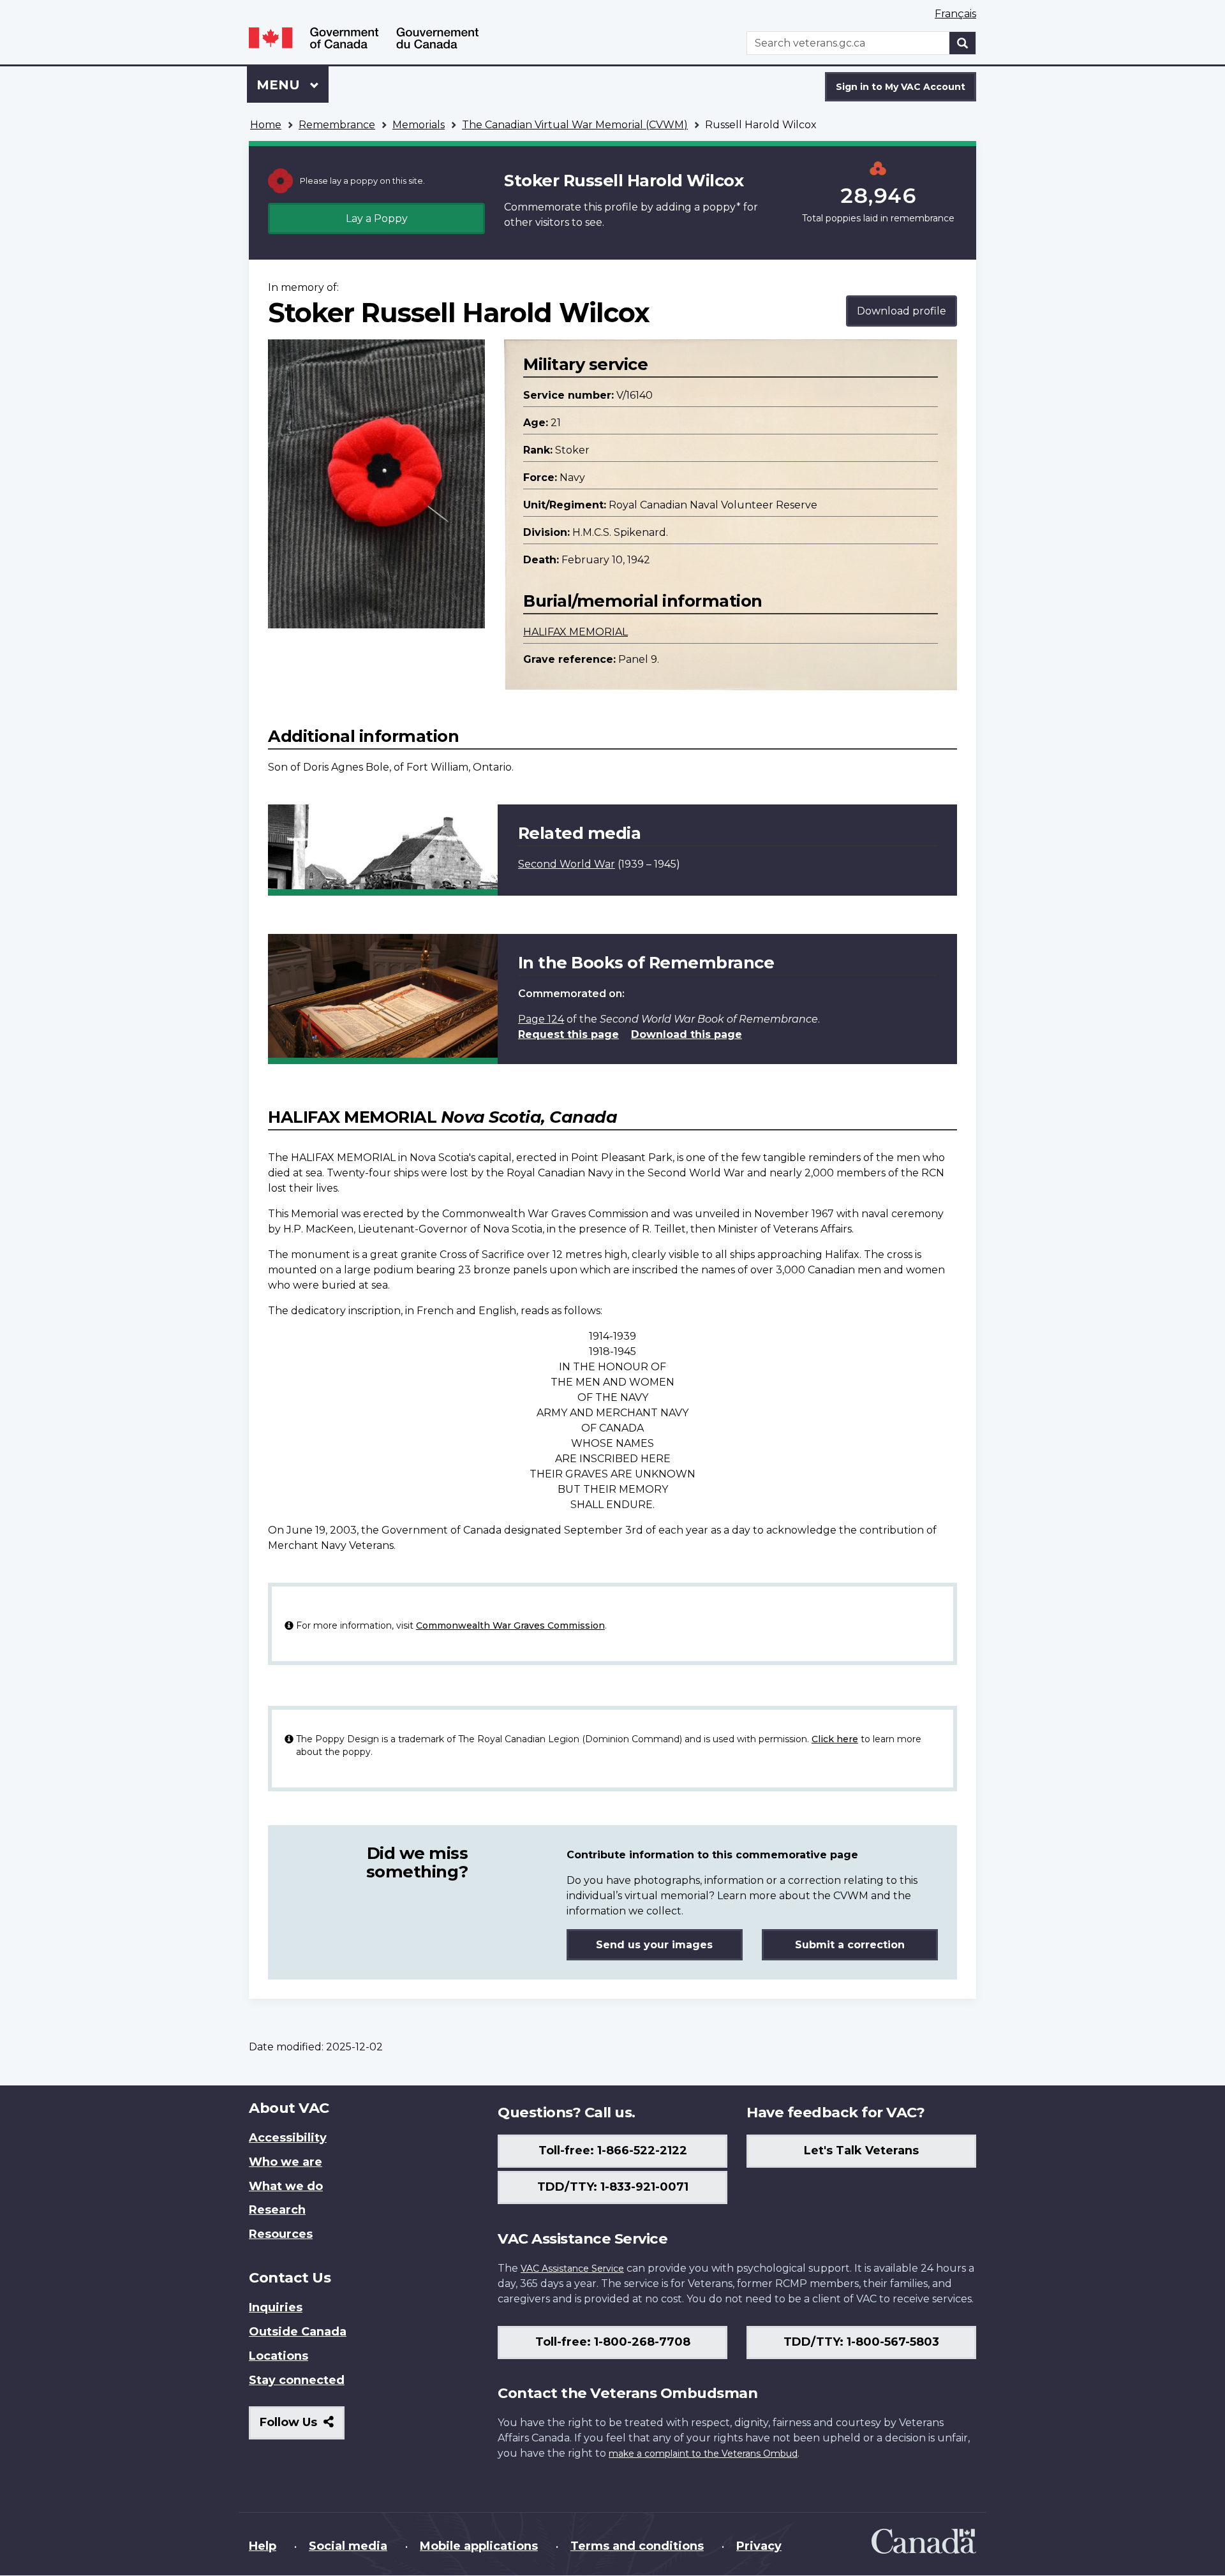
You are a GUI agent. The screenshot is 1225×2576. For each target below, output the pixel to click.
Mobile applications (479, 2546)
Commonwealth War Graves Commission (510, 1625)
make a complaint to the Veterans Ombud (703, 2454)
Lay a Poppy (377, 218)
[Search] (963, 43)
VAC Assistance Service (572, 2269)
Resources (281, 2234)
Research (277, 2210)
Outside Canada (298, 2332)
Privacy (759, 2546)
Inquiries (276, 2307)
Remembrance (337, 125)
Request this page (568, 1034)
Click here (835, 1739)
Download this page (687, 1034)
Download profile (902, 311)
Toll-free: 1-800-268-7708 (613, 2342)
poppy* (722, 207)
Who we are (286, 2162)
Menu (280, 85)
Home (266, 125)
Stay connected (297, 2380)
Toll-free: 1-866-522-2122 (613, 2150)
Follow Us (302, 2427)
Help (263, 2546)
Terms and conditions (637, 2546)
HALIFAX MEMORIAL (575, 632)
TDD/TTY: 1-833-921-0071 (613, 2187)
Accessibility (288, 2138)
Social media (348, 2546)
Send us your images (654, 1945)
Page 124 (541, 1019)
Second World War (567, 864)
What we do (286, 2186)
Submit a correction (850, 1945)
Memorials (419, 125)
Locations (278, 2356)
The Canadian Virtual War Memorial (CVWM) (575, 125)
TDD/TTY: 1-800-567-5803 (861, 2342)
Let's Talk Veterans (861, 2150)
